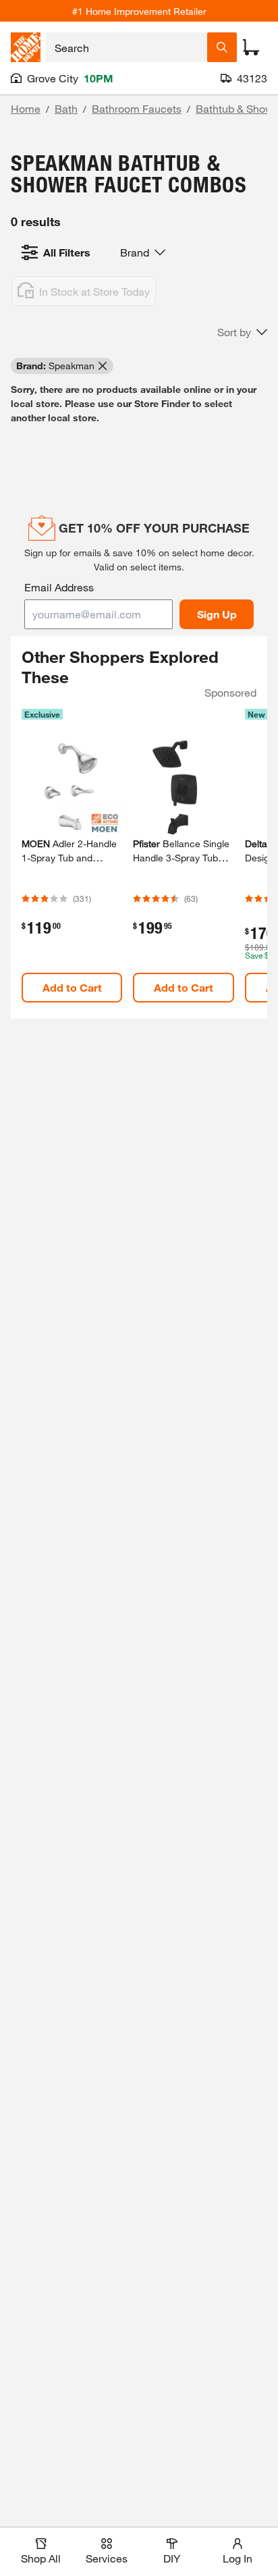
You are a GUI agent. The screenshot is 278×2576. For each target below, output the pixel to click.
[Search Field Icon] (222, 47)
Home (26, 108)
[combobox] (127, 47)
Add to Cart (72, 987)
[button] (242, 332)
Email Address (59, 587)
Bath (66, 108)
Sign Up (217, 614)
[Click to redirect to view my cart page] (251, 47)
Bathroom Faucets (137, 108)
